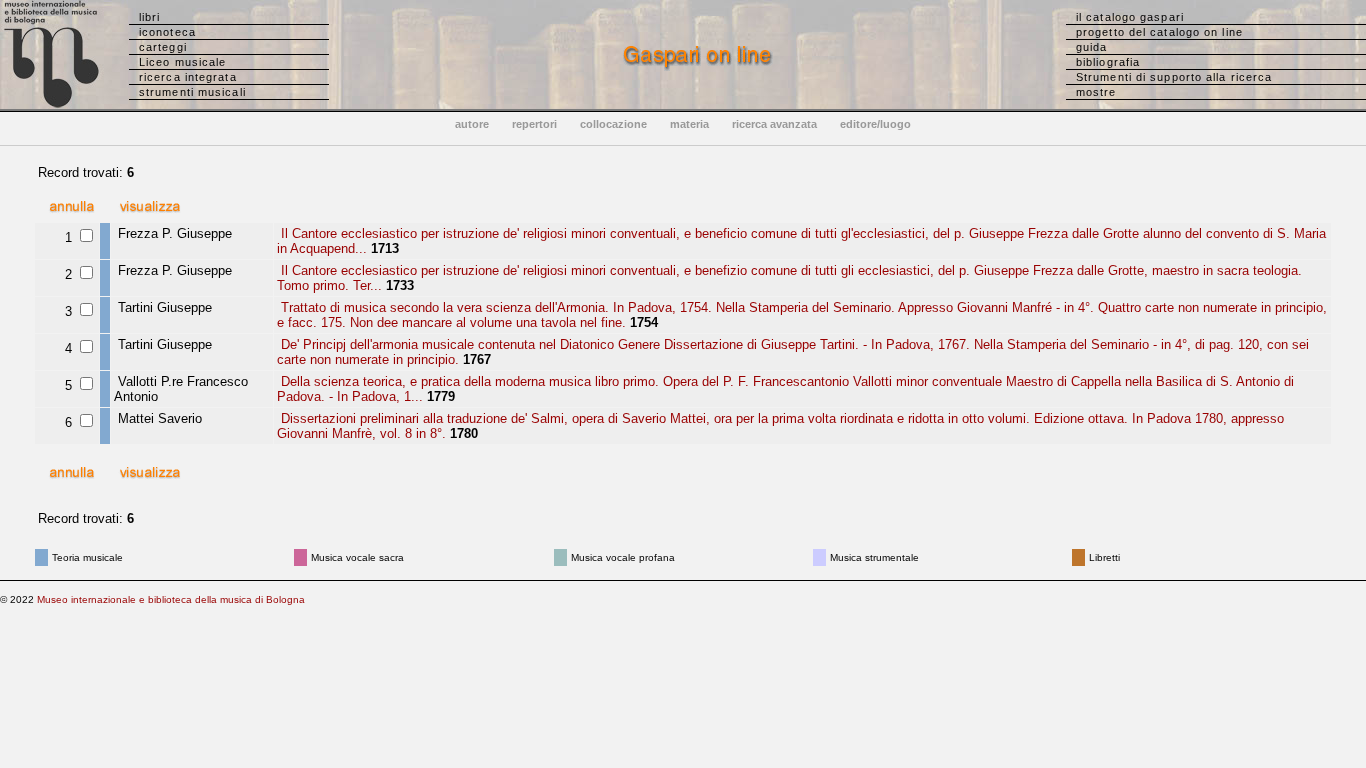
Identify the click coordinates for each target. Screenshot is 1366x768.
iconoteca (167, 32)
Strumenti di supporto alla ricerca (1174, 77)
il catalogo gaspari (1130, 17)
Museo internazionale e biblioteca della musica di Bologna (171, 599)
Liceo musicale (182, 62)
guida (1092, 47)
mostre (1096, 92)
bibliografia (1108, 62)
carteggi (163, 47)
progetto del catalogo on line (1159, 32)
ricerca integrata (188, 77)
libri (150, 17)
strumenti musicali (192, 92)
